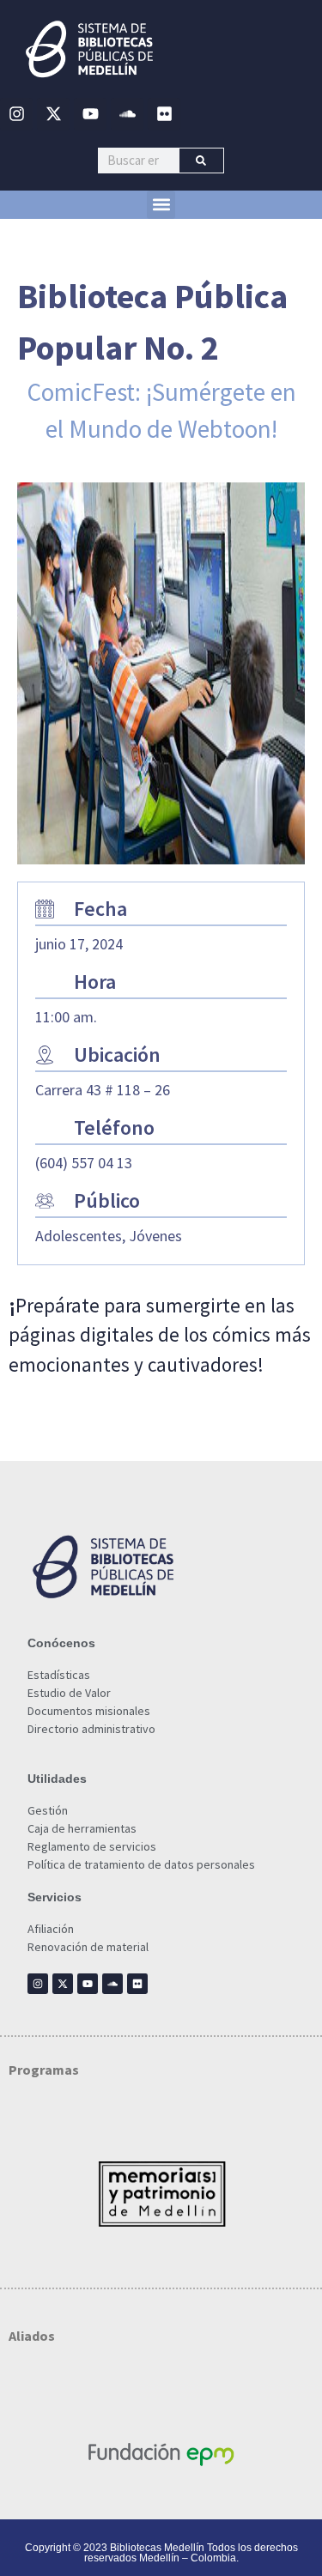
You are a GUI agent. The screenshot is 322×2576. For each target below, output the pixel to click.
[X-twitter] (53, 114)
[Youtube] (90, 114)
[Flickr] (164, 114)
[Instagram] (16, 114)
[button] (161, 205)
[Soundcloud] (127, 114)
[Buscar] (201, 161)
